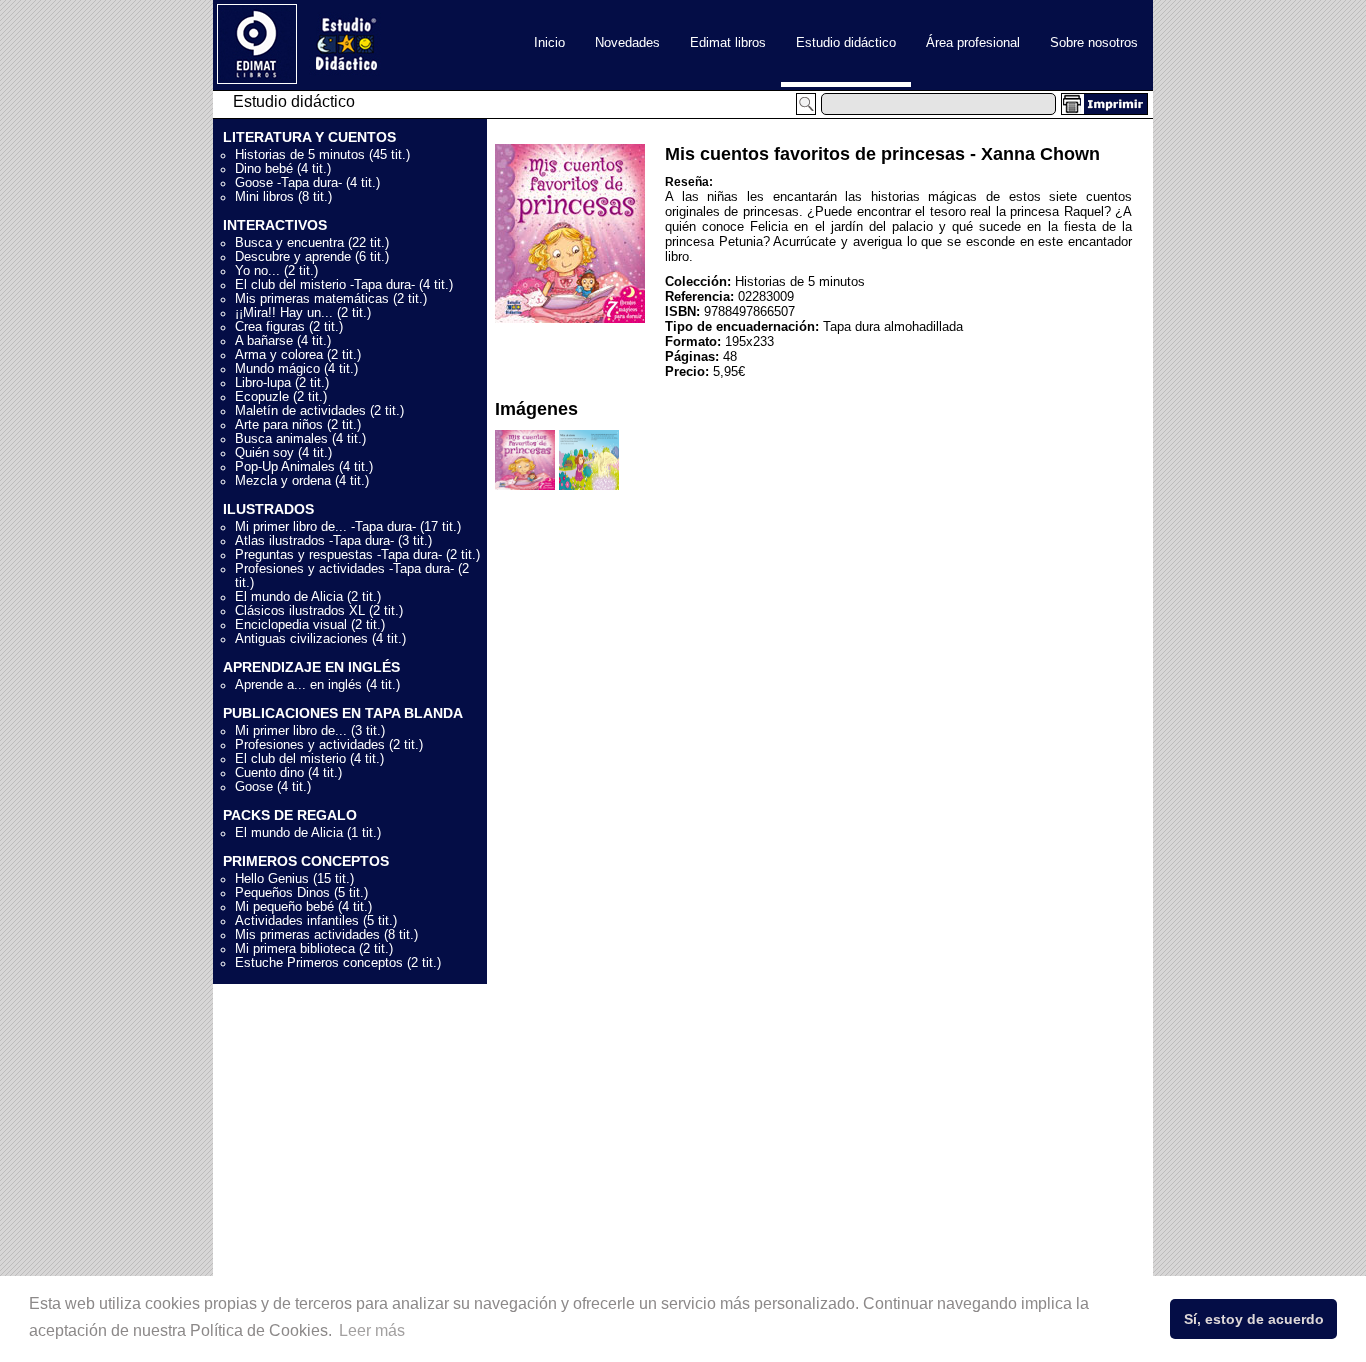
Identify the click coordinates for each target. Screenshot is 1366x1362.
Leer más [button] (372, 1330)
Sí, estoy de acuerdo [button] (1254, 1319)
